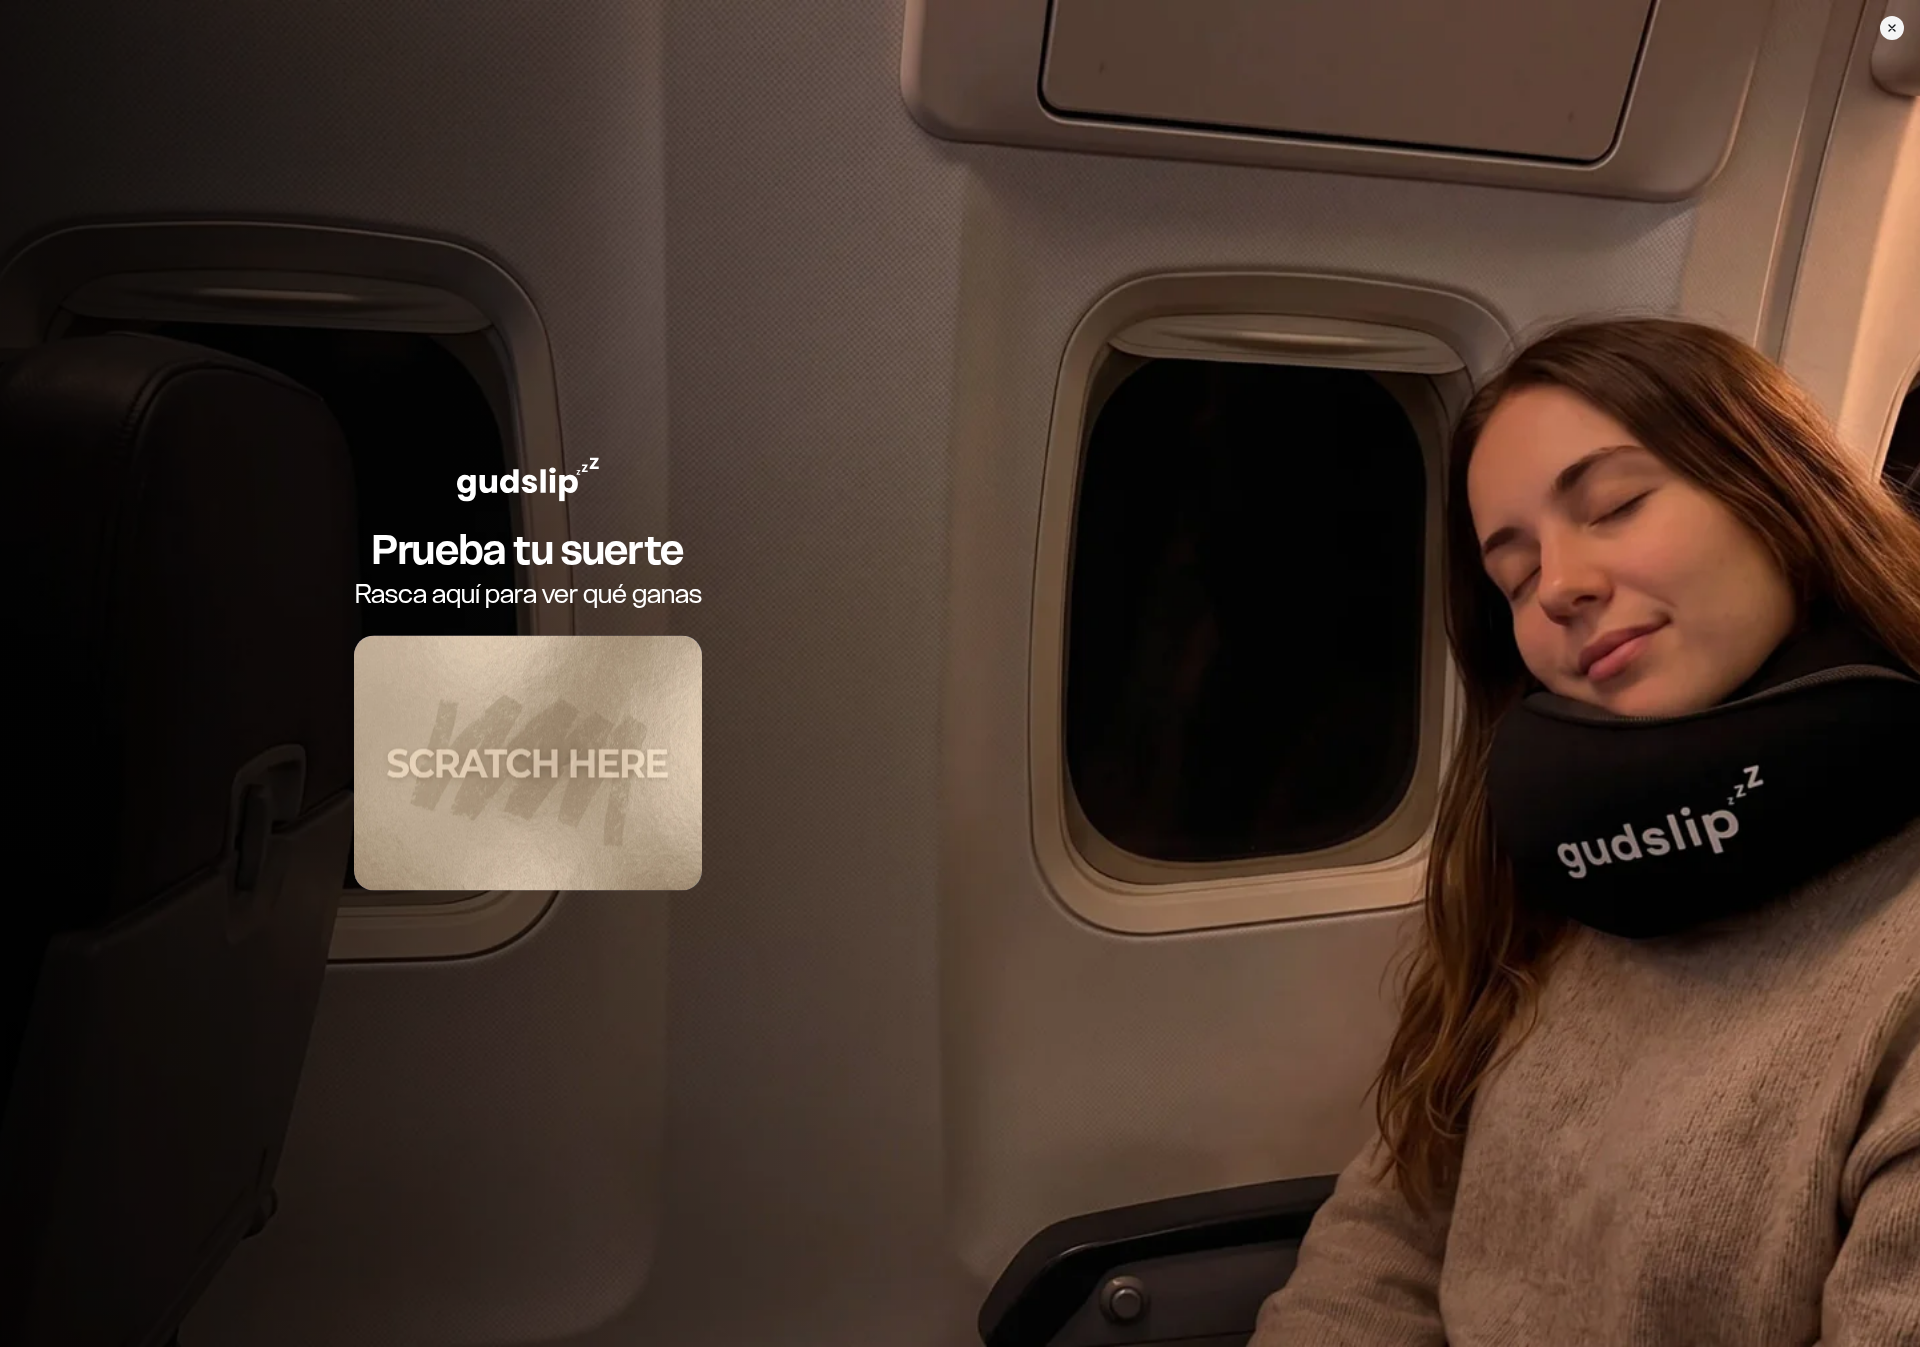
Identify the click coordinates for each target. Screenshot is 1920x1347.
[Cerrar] (1892, 28)
